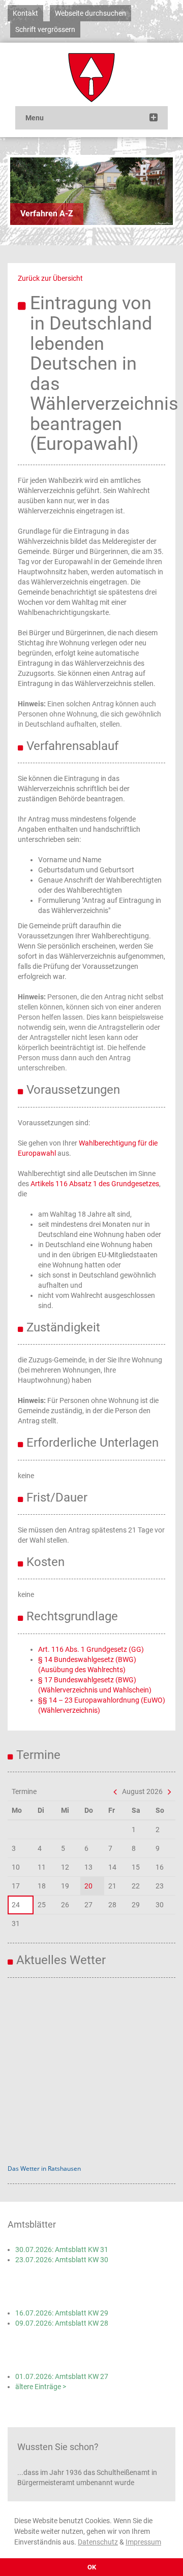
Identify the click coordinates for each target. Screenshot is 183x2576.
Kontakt (25, 13)
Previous (25, 191)
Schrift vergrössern (45, 29)
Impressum (143, 2542)
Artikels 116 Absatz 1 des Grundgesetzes (95, 1184)
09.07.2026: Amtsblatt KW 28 (62, 2323)
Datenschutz (98, 2542)
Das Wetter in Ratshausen (44, 2169)
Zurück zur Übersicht (50, 278)
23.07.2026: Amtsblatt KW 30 (62, 2260)
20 (88, 1886)
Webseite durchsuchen (90, 13)
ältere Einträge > (41, 2387)
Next (158, 191)
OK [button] (92, 2567)
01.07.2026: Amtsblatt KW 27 (62, 2376)
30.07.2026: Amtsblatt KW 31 (62, 2249)
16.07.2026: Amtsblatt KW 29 (62, 2313)
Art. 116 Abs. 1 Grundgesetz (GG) (91, 1649)
